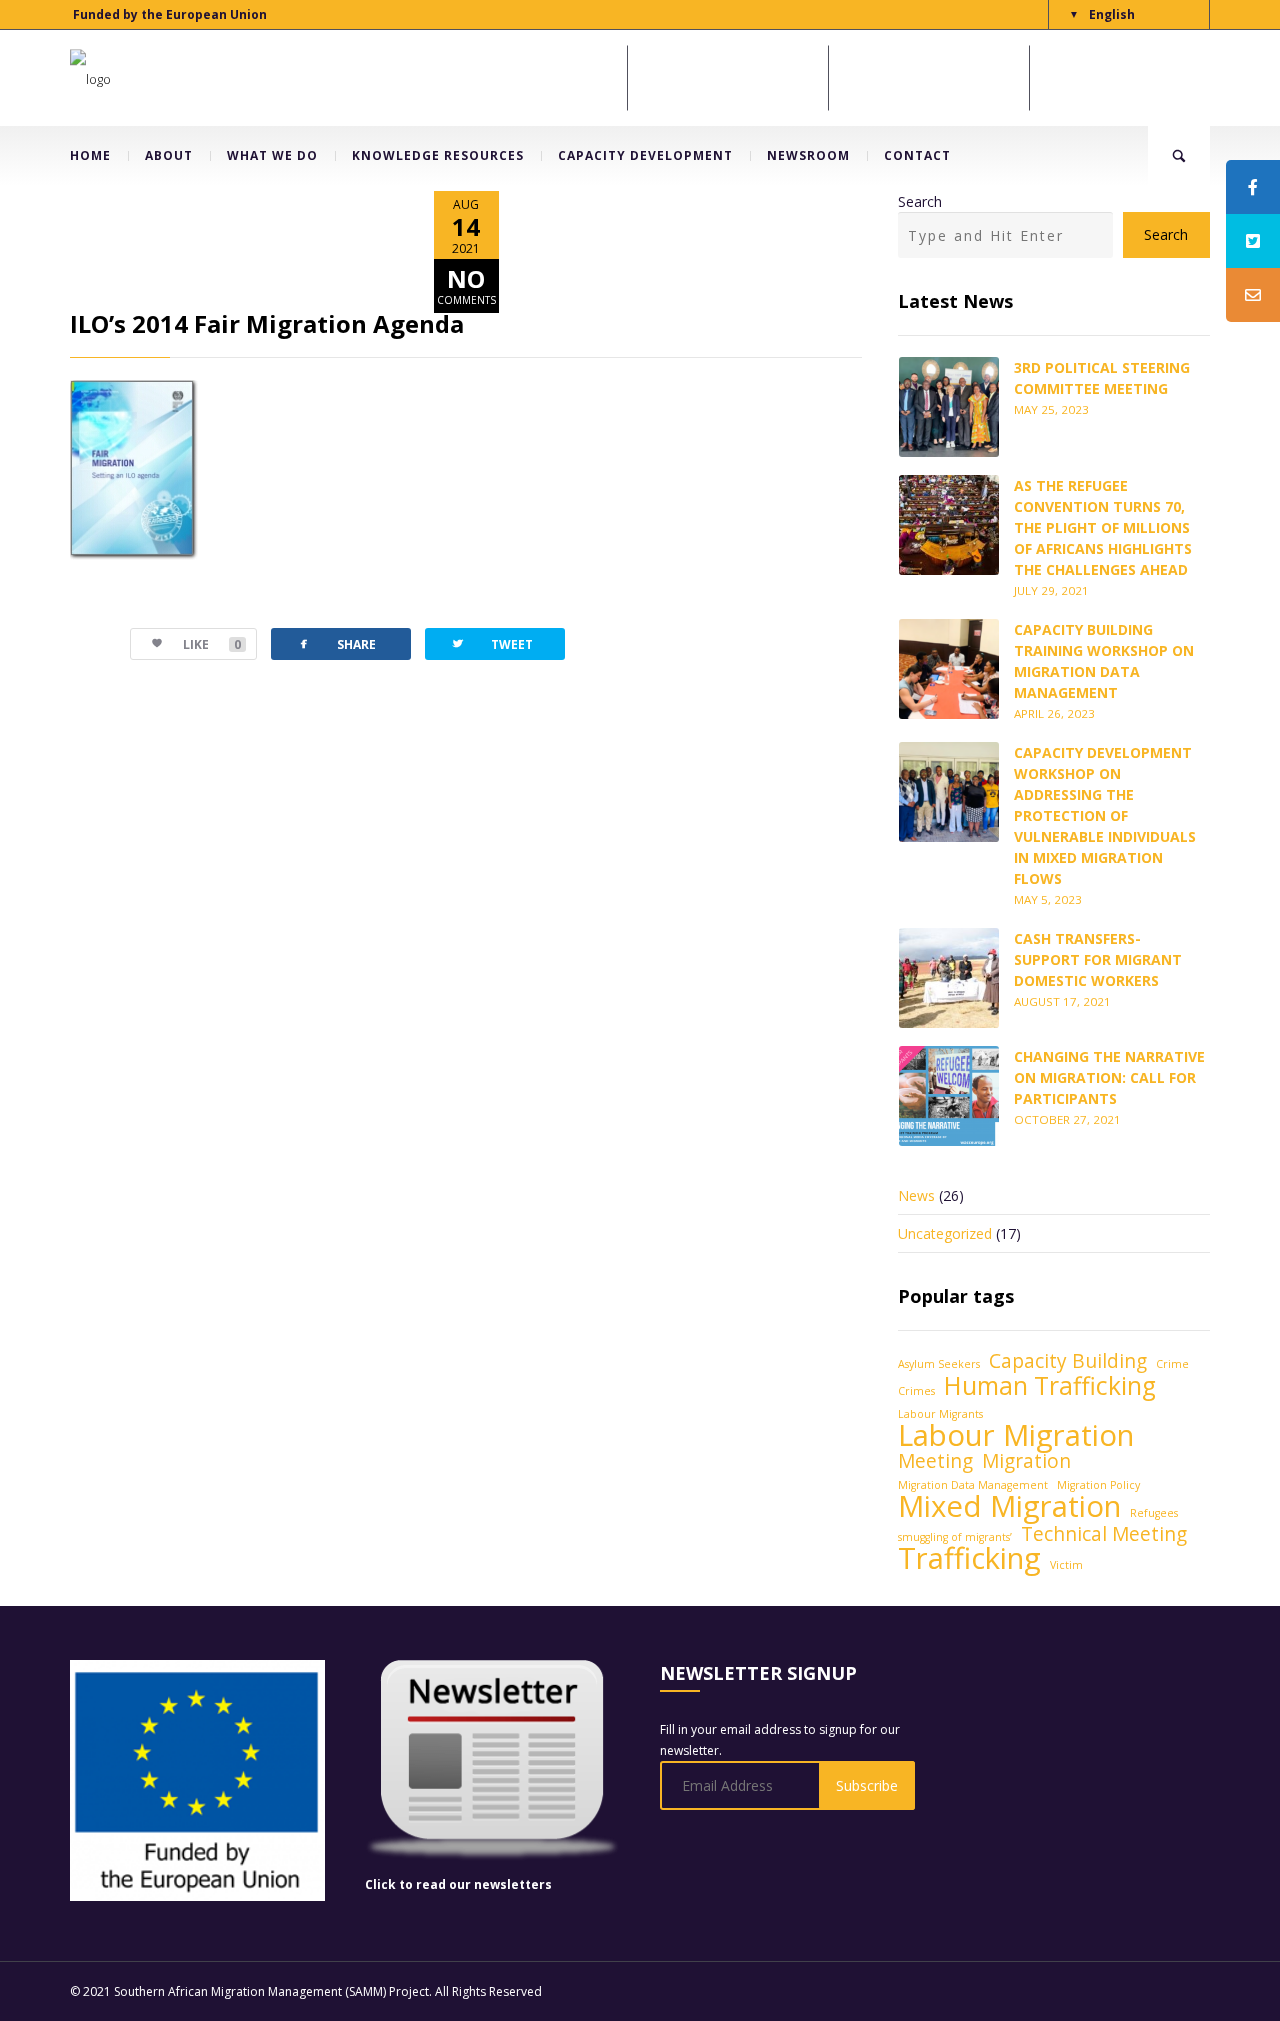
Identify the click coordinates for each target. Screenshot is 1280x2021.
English (1112, 14)
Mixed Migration (1009, 1506)
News (916, 1195)
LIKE (212, 644)
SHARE (336, 643)
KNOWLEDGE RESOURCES (438, 155)
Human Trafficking (1050, 1385)
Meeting (935, 1461)
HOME (90, 155)
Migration (1026, 1461)
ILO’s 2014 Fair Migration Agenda (267, 323)
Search (920, 201)
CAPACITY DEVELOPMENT (645, 155)
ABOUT (169, 155)
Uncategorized (945, 1233)
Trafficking (969, 1558)
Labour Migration (1016, 1435)
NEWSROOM (808, 155)
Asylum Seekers (939, 1364)
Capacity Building (1068, 1361)
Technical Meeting (1104, 1534)
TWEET (491, 643)
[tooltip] (1253, 187)
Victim (1066, 1565)
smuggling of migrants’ (955, 1537)
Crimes (916, 1391)
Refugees (1154, 1513)
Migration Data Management (973, 1485)
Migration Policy (1098, 1485)
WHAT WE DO (272, 155)
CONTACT (917, 155)
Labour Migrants (940, 1414)
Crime (1172, 1364)
